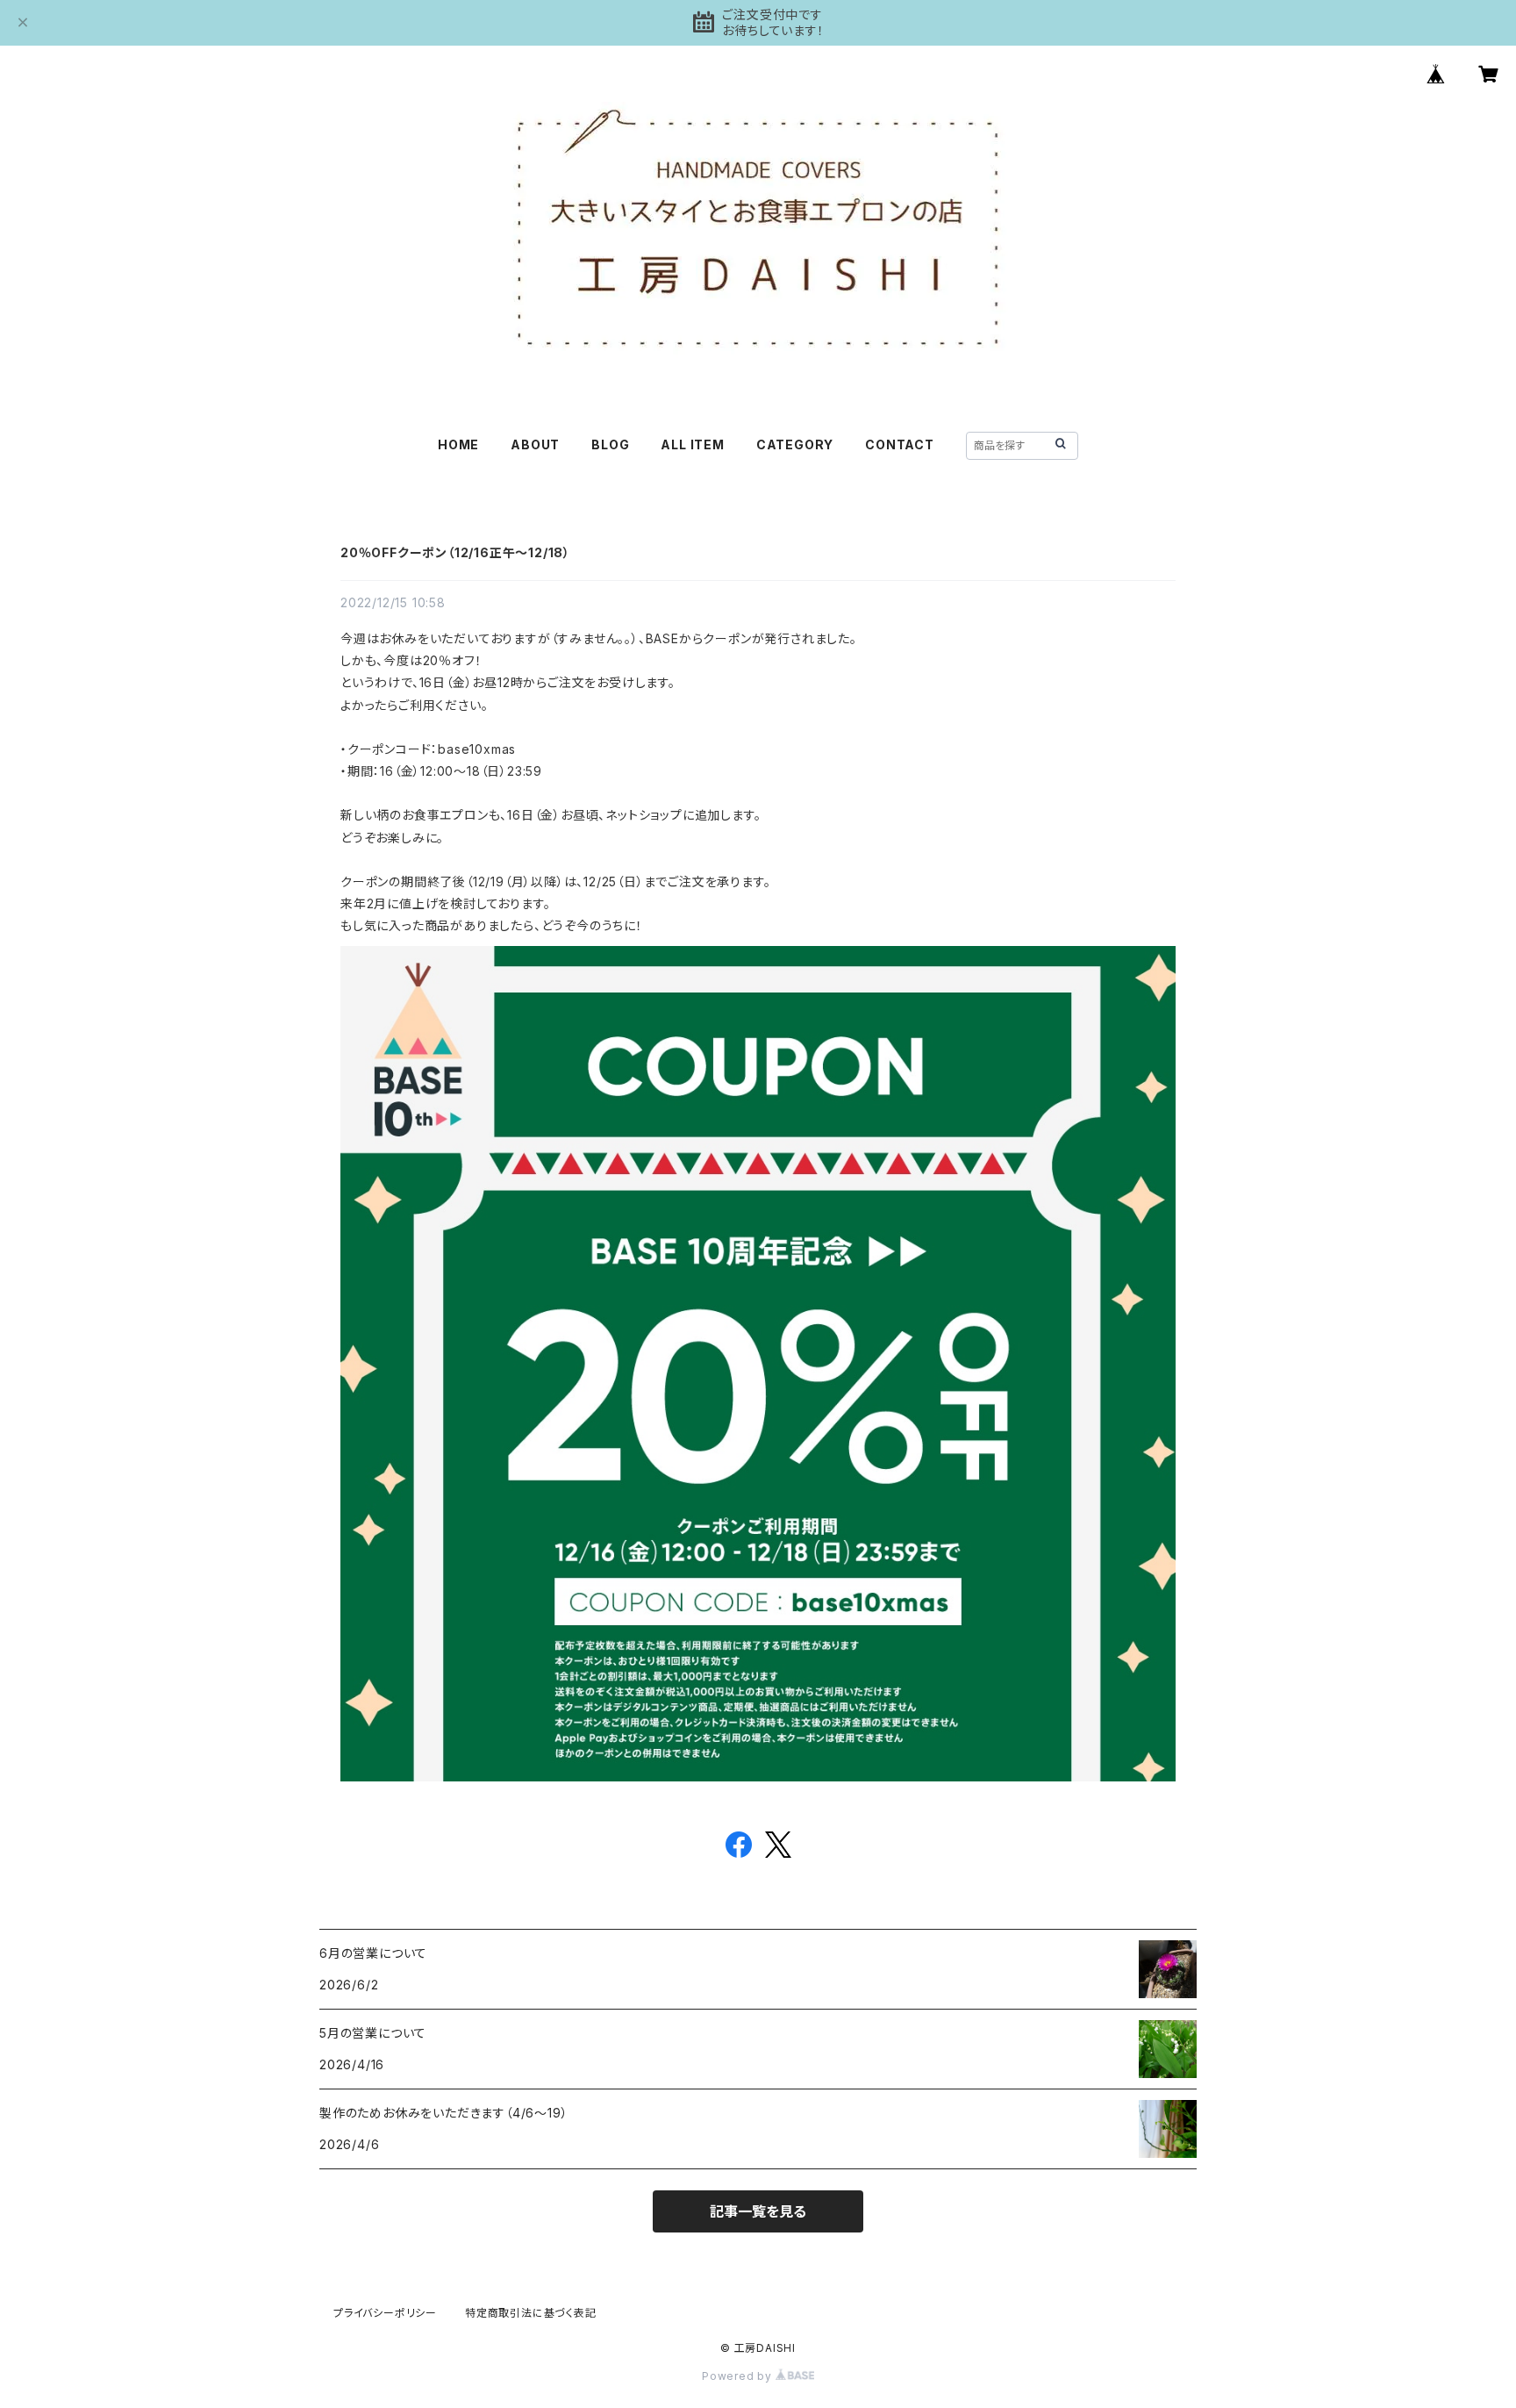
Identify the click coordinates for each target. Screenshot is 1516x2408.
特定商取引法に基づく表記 (531, 2313)
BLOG (610, 444)
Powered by (739, 2376)
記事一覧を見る (758, 2211)
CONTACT (900, 444)
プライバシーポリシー (385, 2313)
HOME (458, 444)
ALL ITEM (692, 444)
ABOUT (535, 444)
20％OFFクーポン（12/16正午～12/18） (455, 552)
